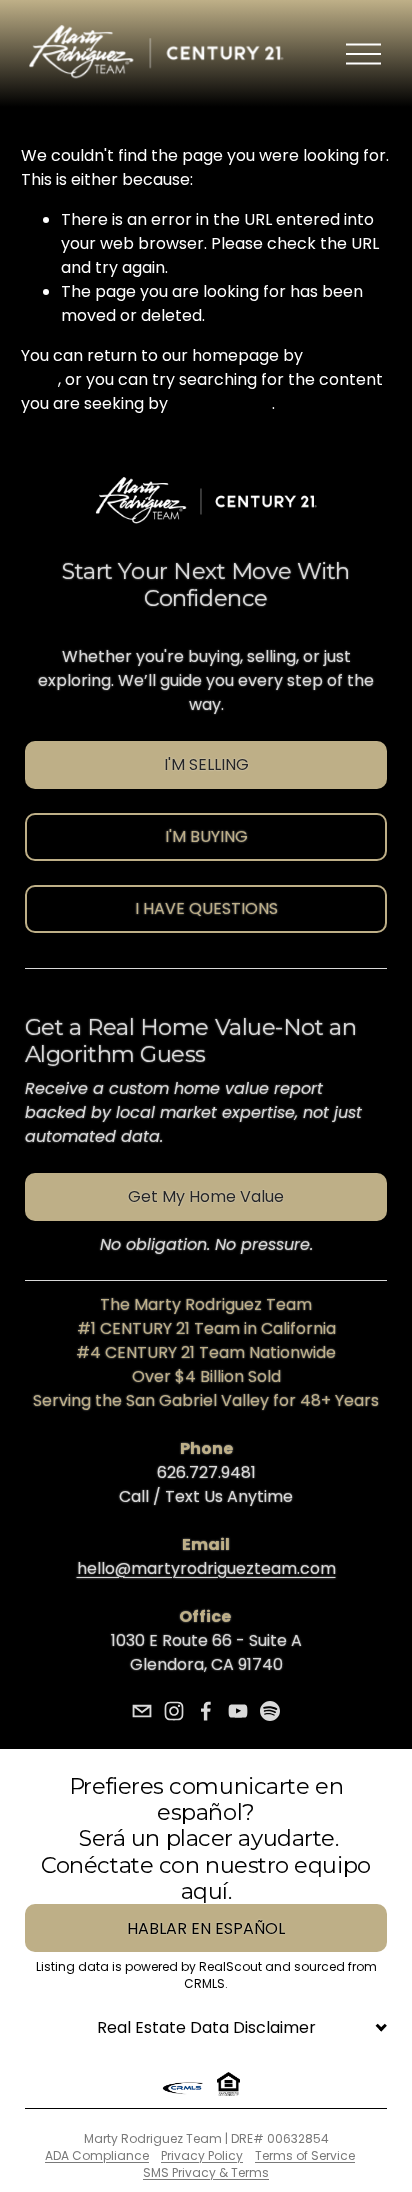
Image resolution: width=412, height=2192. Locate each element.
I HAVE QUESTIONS (206, 908)
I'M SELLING (206, 764)
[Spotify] (270, 1711)
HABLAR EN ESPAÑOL (206, 1928)
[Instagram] (174, 1711)
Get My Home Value (206, 1196)
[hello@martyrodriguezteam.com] (142, 1711)
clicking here (222, 403)
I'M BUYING (206, 836)
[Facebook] (206, 1711)
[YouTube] (238, 1711)
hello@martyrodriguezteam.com (206, 1568)
